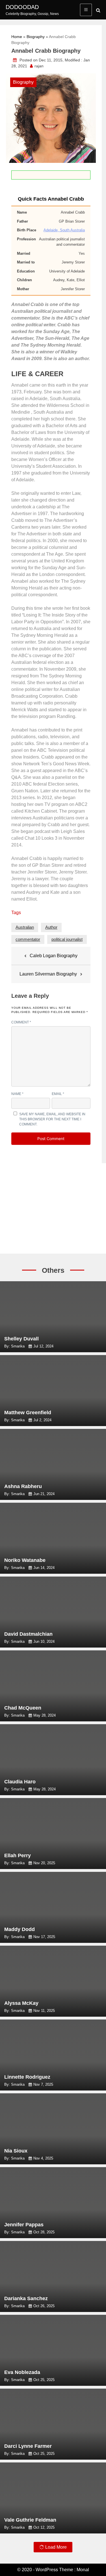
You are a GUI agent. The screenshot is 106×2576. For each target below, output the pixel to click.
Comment (21, 1022)
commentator (28, 939)
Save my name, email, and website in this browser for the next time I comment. (52, 1119)
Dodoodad (22, 7)
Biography (36, 37)
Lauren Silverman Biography (48, 974)
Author (51, 927)
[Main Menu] (86, 10)
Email (58, 1094)
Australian (25, 927)
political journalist (67, 939)
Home (17, 37)
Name (17, 1094)
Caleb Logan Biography (54, 956)
